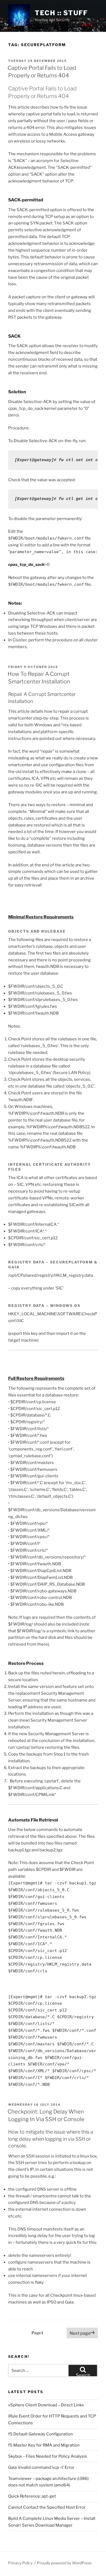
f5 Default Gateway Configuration (40, 2434)
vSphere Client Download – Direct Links (46, 2405)
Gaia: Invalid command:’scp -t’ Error (41, 2467)
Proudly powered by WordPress (64, 2563)
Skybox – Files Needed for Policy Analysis (48, 2456)
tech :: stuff (61, 13)
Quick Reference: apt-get (32, 2496)
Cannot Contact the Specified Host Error (47, 2507)
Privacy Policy (20, 2563)
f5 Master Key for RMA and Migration (44, 2445)
